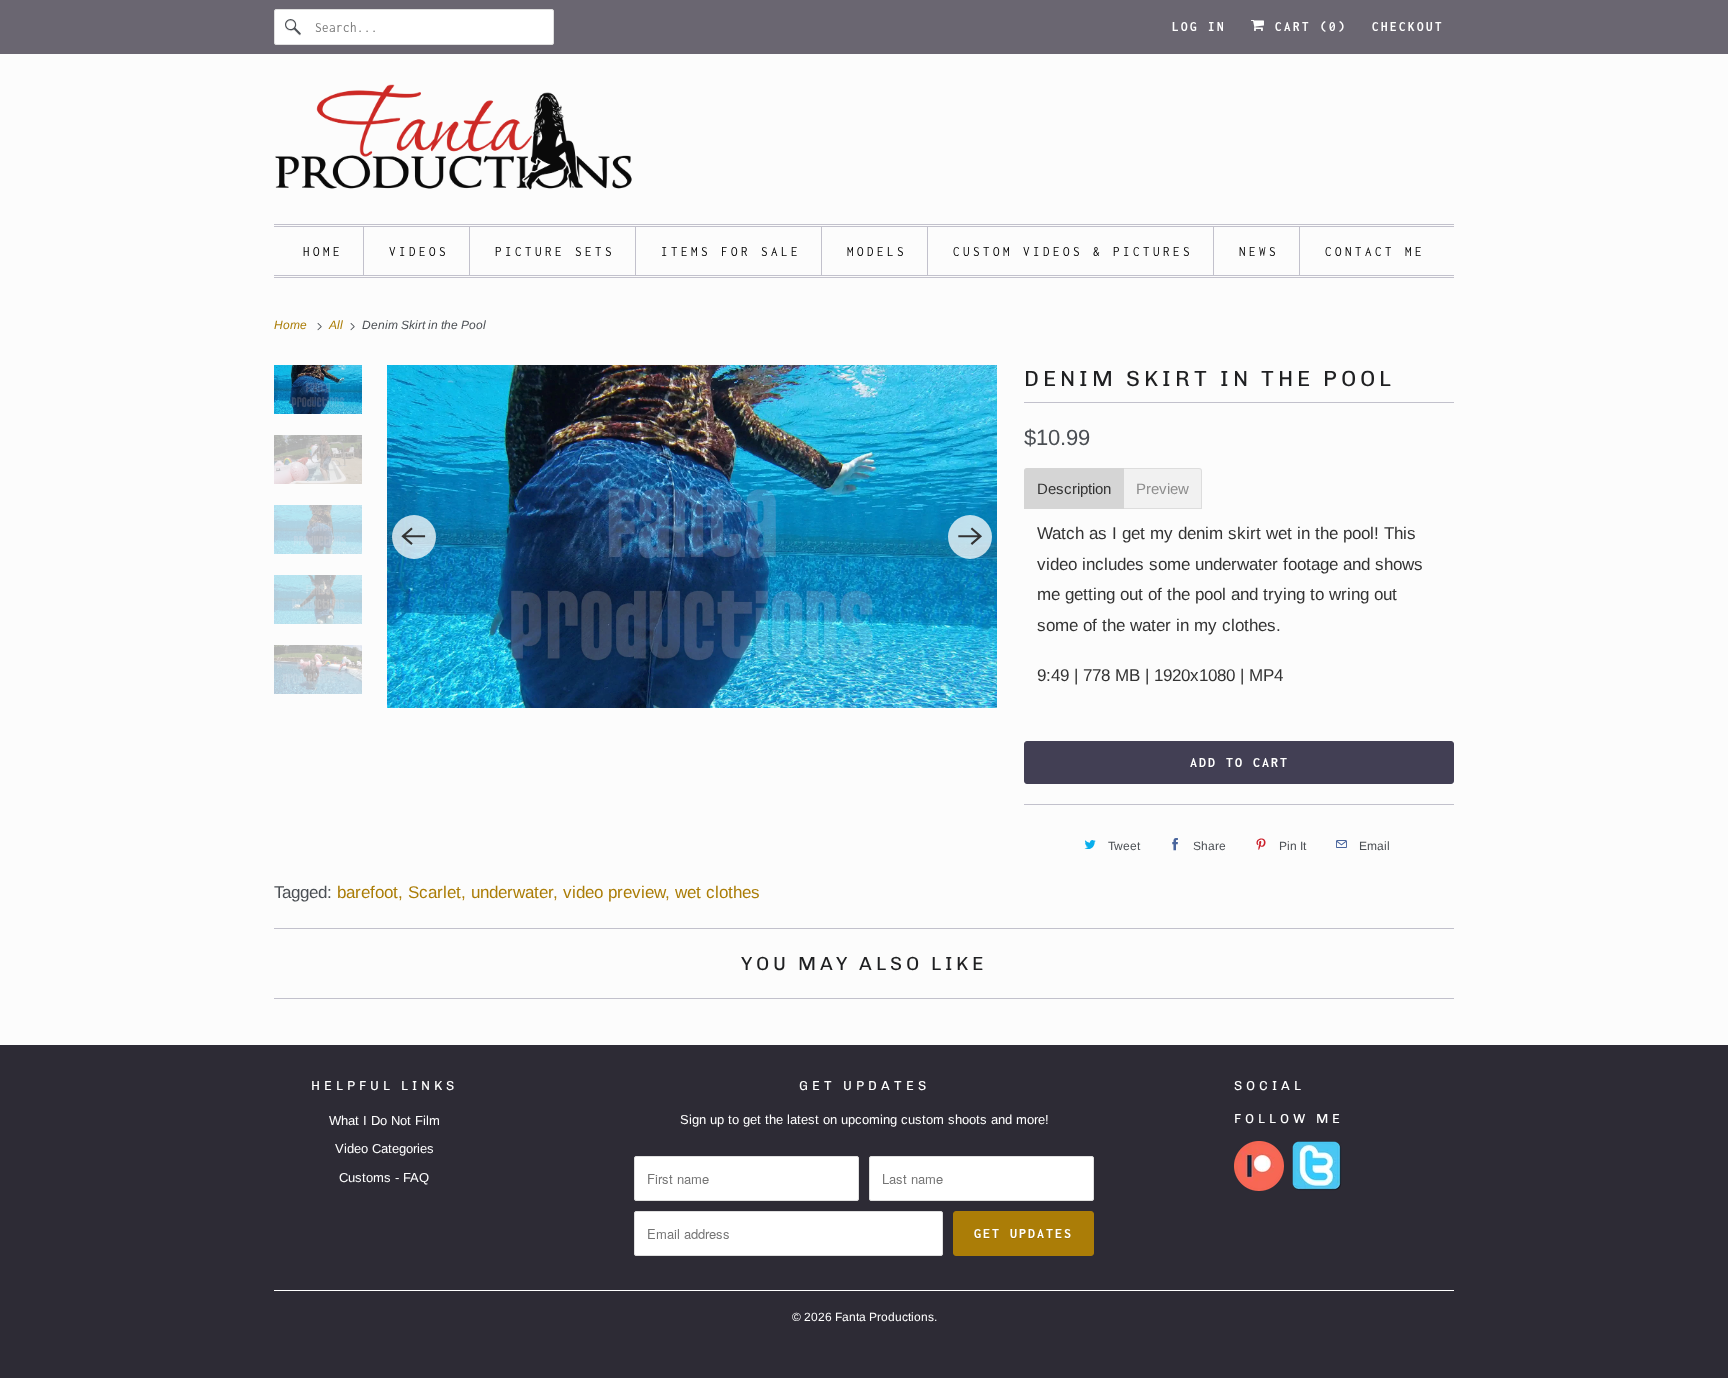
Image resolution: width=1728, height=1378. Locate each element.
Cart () (1306, 26)
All (337, 325)
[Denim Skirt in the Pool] (692, 536)
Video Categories (384, 1148)
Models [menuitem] (877, 251)
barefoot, (370, 892)
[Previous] (414, 537)
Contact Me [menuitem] (1375, 251)
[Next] (970, 537)
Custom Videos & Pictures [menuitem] (1073, 251)
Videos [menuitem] (419, 251)
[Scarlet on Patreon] (1259, 1186)
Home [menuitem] (323, 251)
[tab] (1074, 488)
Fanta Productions (884, 1317)
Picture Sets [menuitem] (555, 251)
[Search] (294, 27)
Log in (1199, 26)
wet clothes (717, 892)
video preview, (616, 892)
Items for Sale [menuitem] (731, 251)
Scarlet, (437, 892)
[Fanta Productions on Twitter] (1317, 1186)
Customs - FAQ (384, 1177)
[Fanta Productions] (864, 144)
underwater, (514, 892)
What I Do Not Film (384, 1120)
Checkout (1408, 26)
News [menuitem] (1259, 251)
